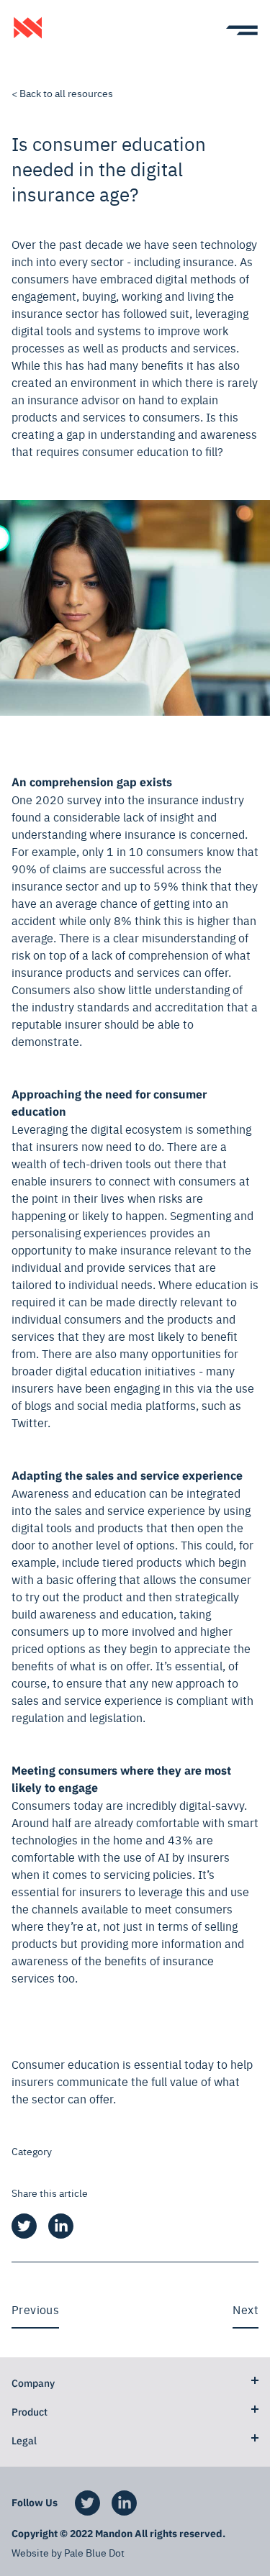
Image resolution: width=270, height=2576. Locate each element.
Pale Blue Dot (94, 2552)
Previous (35, 2309)
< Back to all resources (62, 93)
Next (246, 2309)
